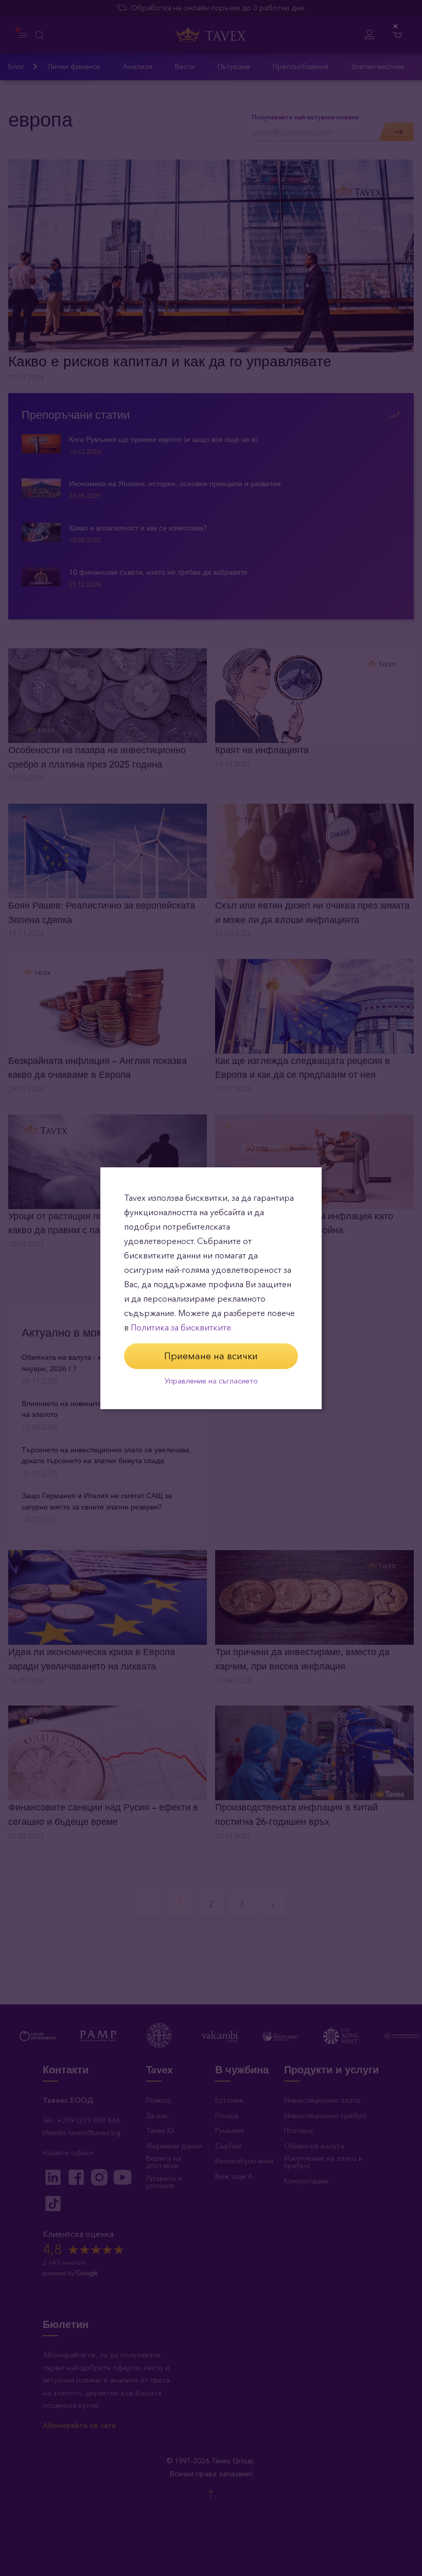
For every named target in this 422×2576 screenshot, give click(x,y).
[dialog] (211, 1288)
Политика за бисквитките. (182, 1328)
